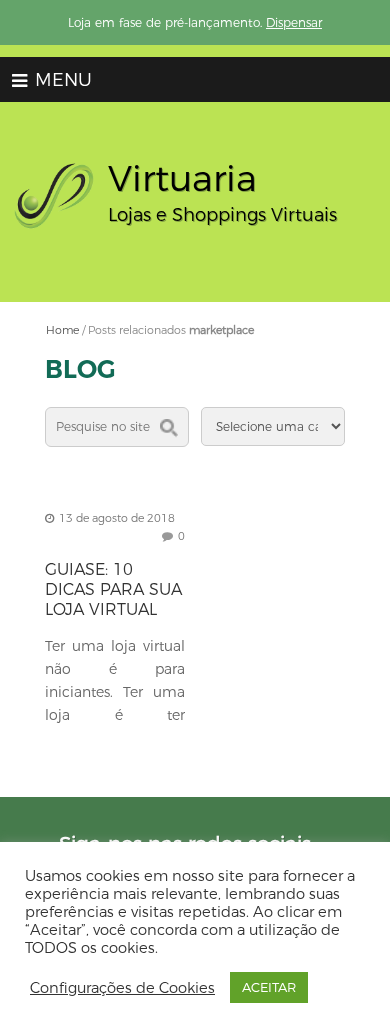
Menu (61, 80)
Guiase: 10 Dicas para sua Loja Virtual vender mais (113, 599)
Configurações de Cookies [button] (122, 988)
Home (62, 330)
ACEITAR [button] (269, 987)
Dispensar (294, 22)
